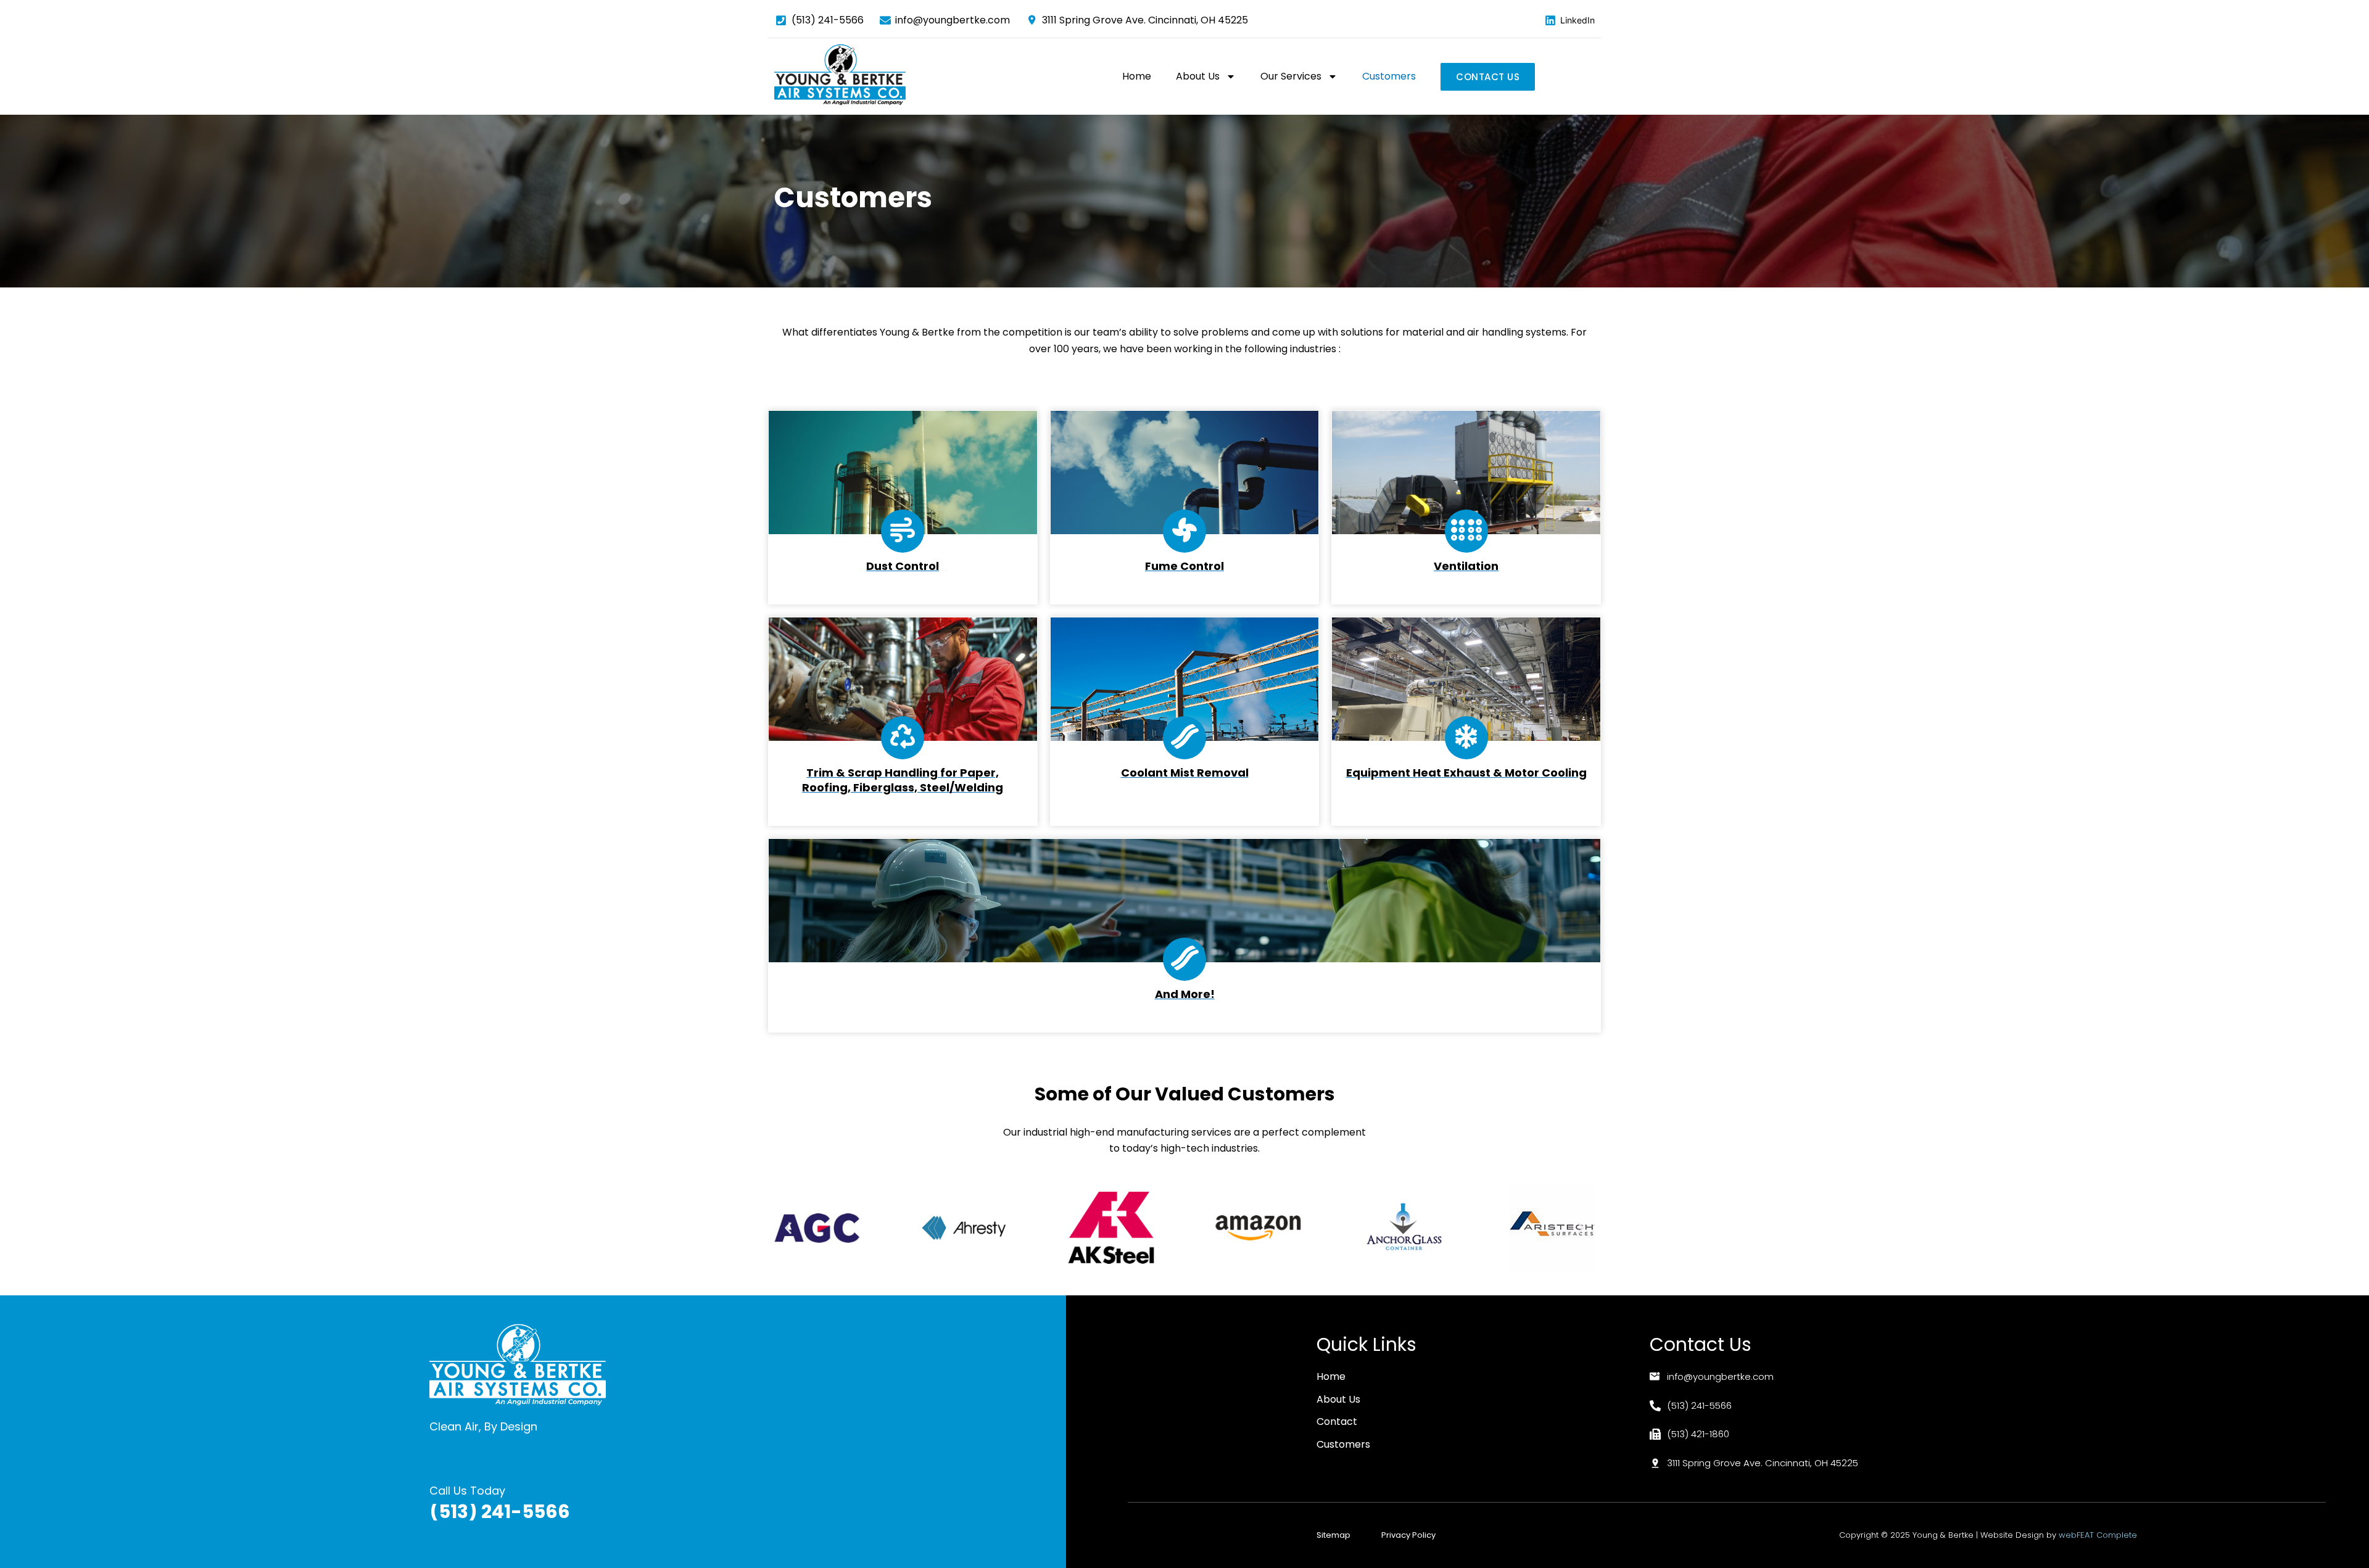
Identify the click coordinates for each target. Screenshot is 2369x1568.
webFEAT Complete (2098, 1535)
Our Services (1291, 76)
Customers (1389, 76)
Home (1137, 76)
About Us (1198, 76)
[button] (788, 1228)
